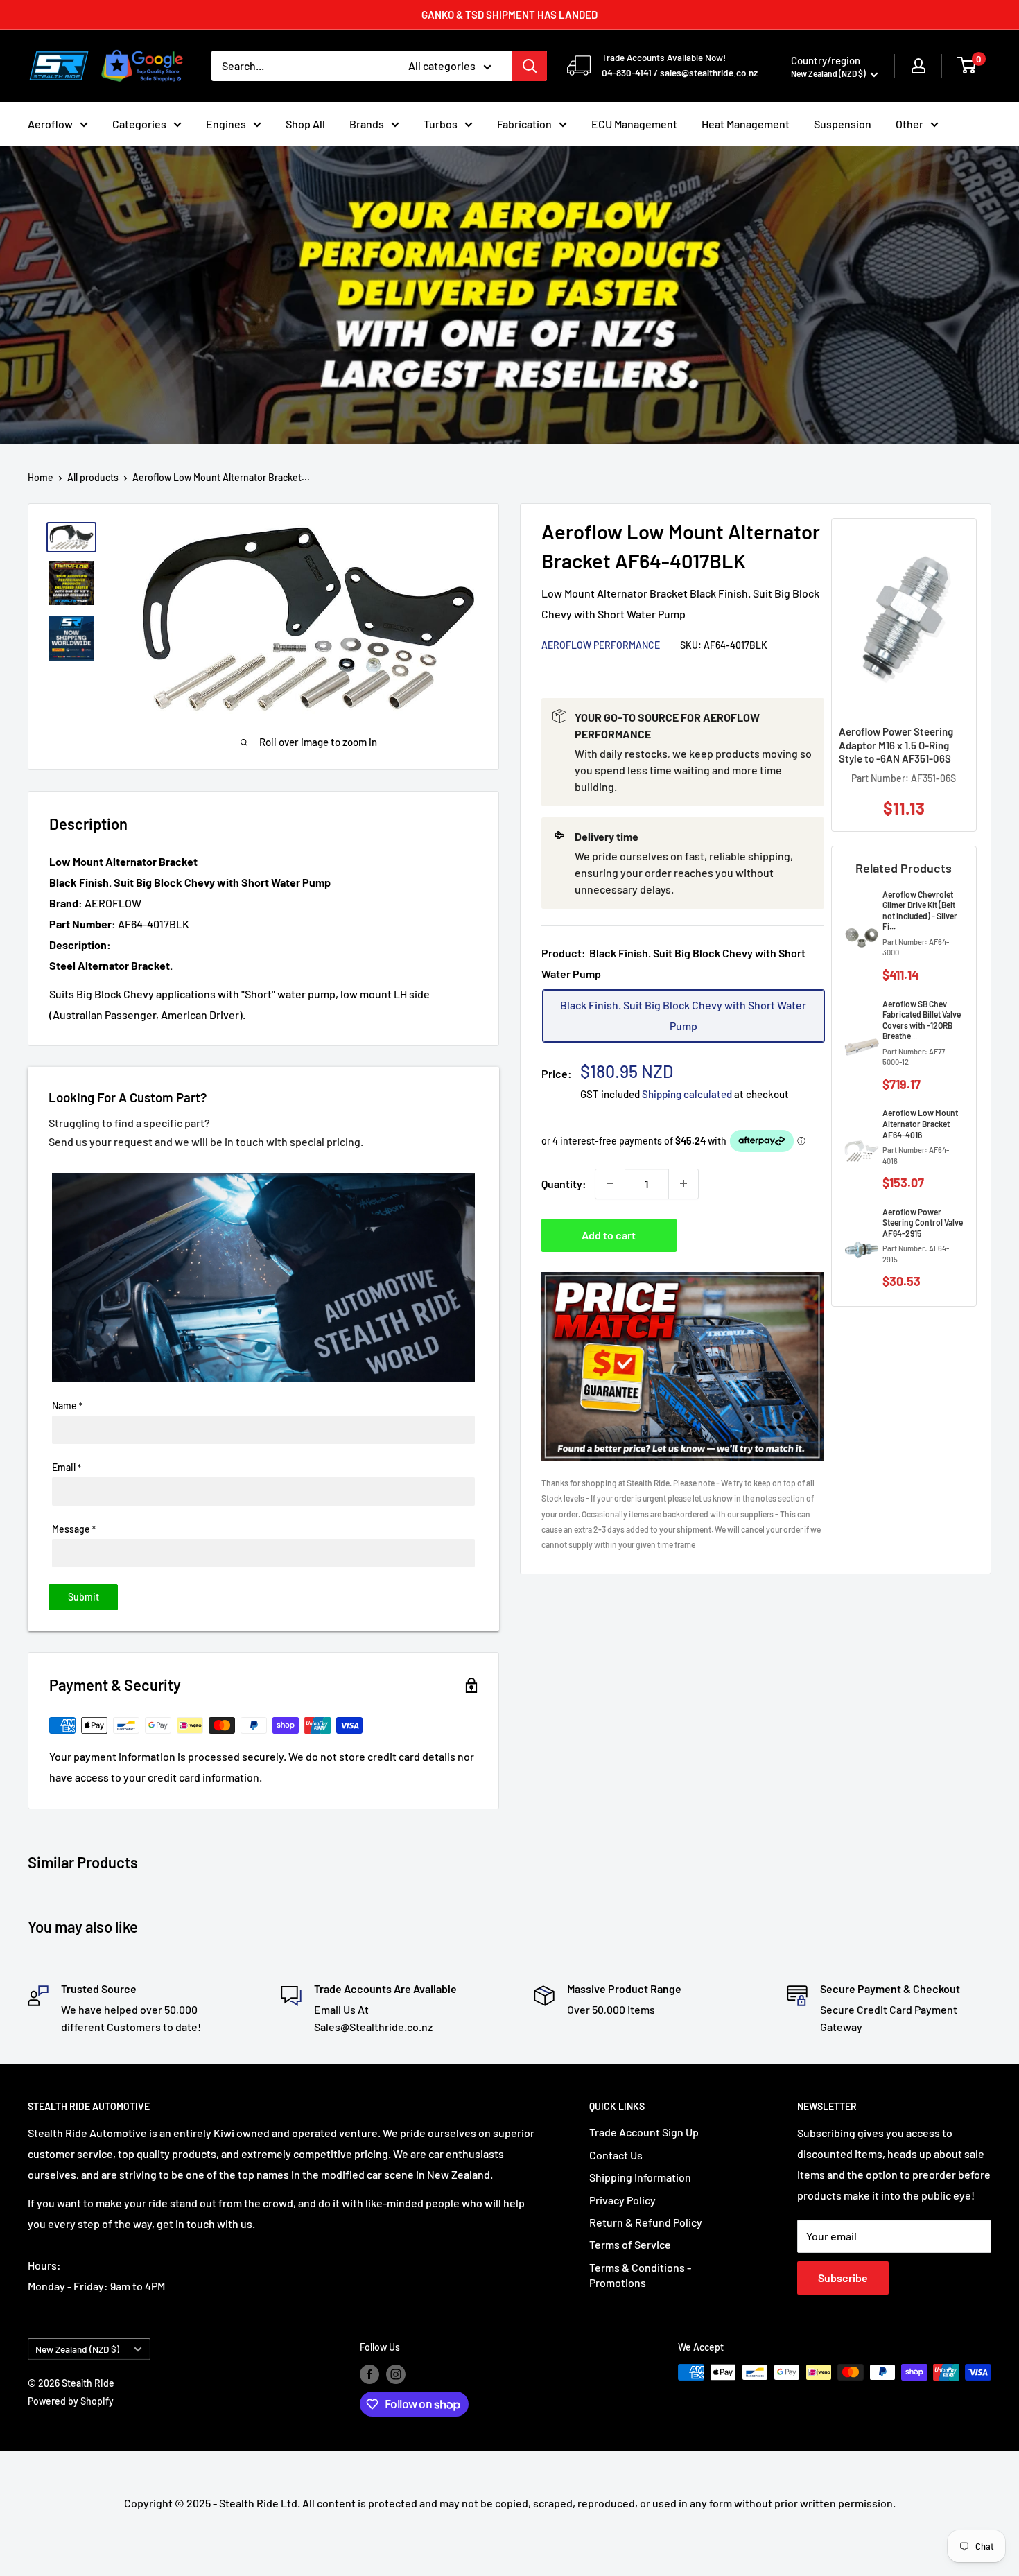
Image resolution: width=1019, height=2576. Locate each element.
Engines (226, 124)
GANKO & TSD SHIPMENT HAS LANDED (509, 15)
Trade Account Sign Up (644, 2132)
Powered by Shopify (71, 2401)
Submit (84, 1597)
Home (41, 477)
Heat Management (746, 124)
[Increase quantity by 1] (683, 1183)
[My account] (918, 66)
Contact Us (616, 2155)
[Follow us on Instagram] (396, 2374)
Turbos (441, 124)
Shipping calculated (687, 1093)
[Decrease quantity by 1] (610, 1183)
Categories (139, 124)
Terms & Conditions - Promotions (640, 2275)
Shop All (305, 124)
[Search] (530, 66)
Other (909, 124)
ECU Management (634, 124)
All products (93, 477)
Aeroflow (50, 124)
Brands (367, 124)
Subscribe (843, 2278)
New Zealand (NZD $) (77, 2349)
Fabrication (524, 124)
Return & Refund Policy (646, 2222)
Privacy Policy (622, 2200)
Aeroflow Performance (601, 644)
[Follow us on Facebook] (369, 2374)
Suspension (843, 124)
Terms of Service (630, 2244)
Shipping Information (640, 2177)
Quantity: (564, 1183)
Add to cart (609, 1234)
